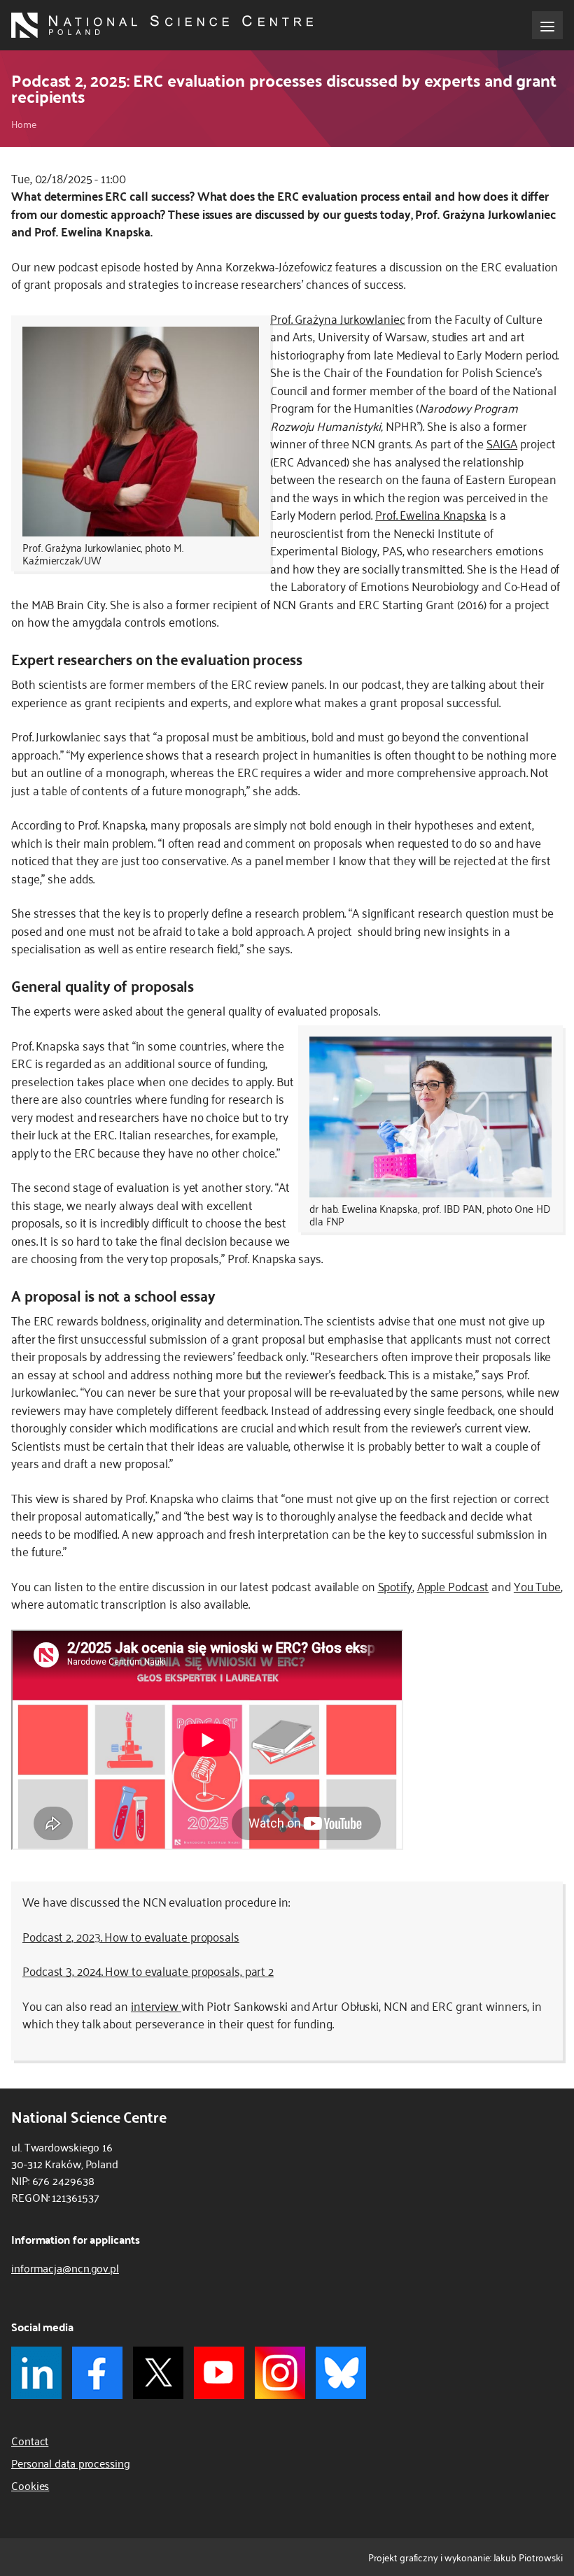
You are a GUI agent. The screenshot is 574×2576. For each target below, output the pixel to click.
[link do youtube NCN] (219, 2373)
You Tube (537, 1586)
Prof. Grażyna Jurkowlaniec (337, 318)
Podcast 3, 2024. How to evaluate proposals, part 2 (148, 1970)
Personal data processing (71, 2463)
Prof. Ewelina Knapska (431, 514)
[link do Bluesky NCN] (341, 2373)
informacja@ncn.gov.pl (65, 2268)
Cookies (30, 2485)
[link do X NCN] (158, 2373)
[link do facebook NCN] (97, 2373)
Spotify (395, 1586)
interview (156, 2005)
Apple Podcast (453, 1586)
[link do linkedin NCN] (36, 2373)
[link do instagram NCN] (280, 2373)
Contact (30, 2440)
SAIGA (502, 443)
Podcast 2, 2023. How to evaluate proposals (131, 1936)
